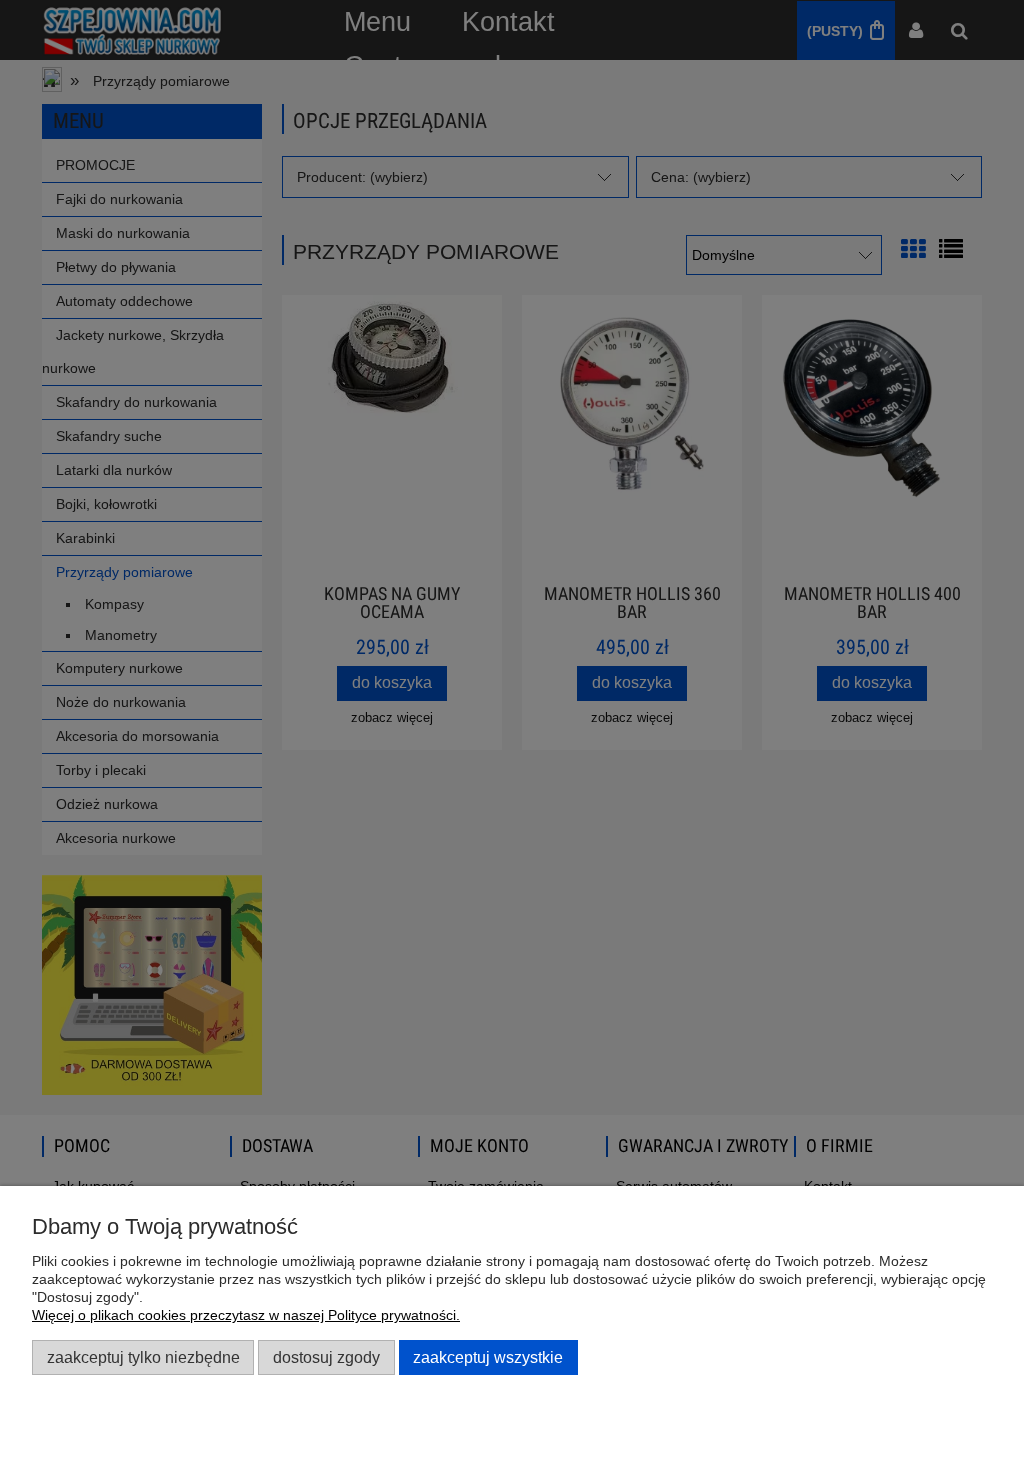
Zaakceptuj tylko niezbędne (143, 1357)
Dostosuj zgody (326, 1357)
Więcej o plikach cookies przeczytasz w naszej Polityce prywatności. (246, 1315)
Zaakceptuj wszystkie (488, 1357)
